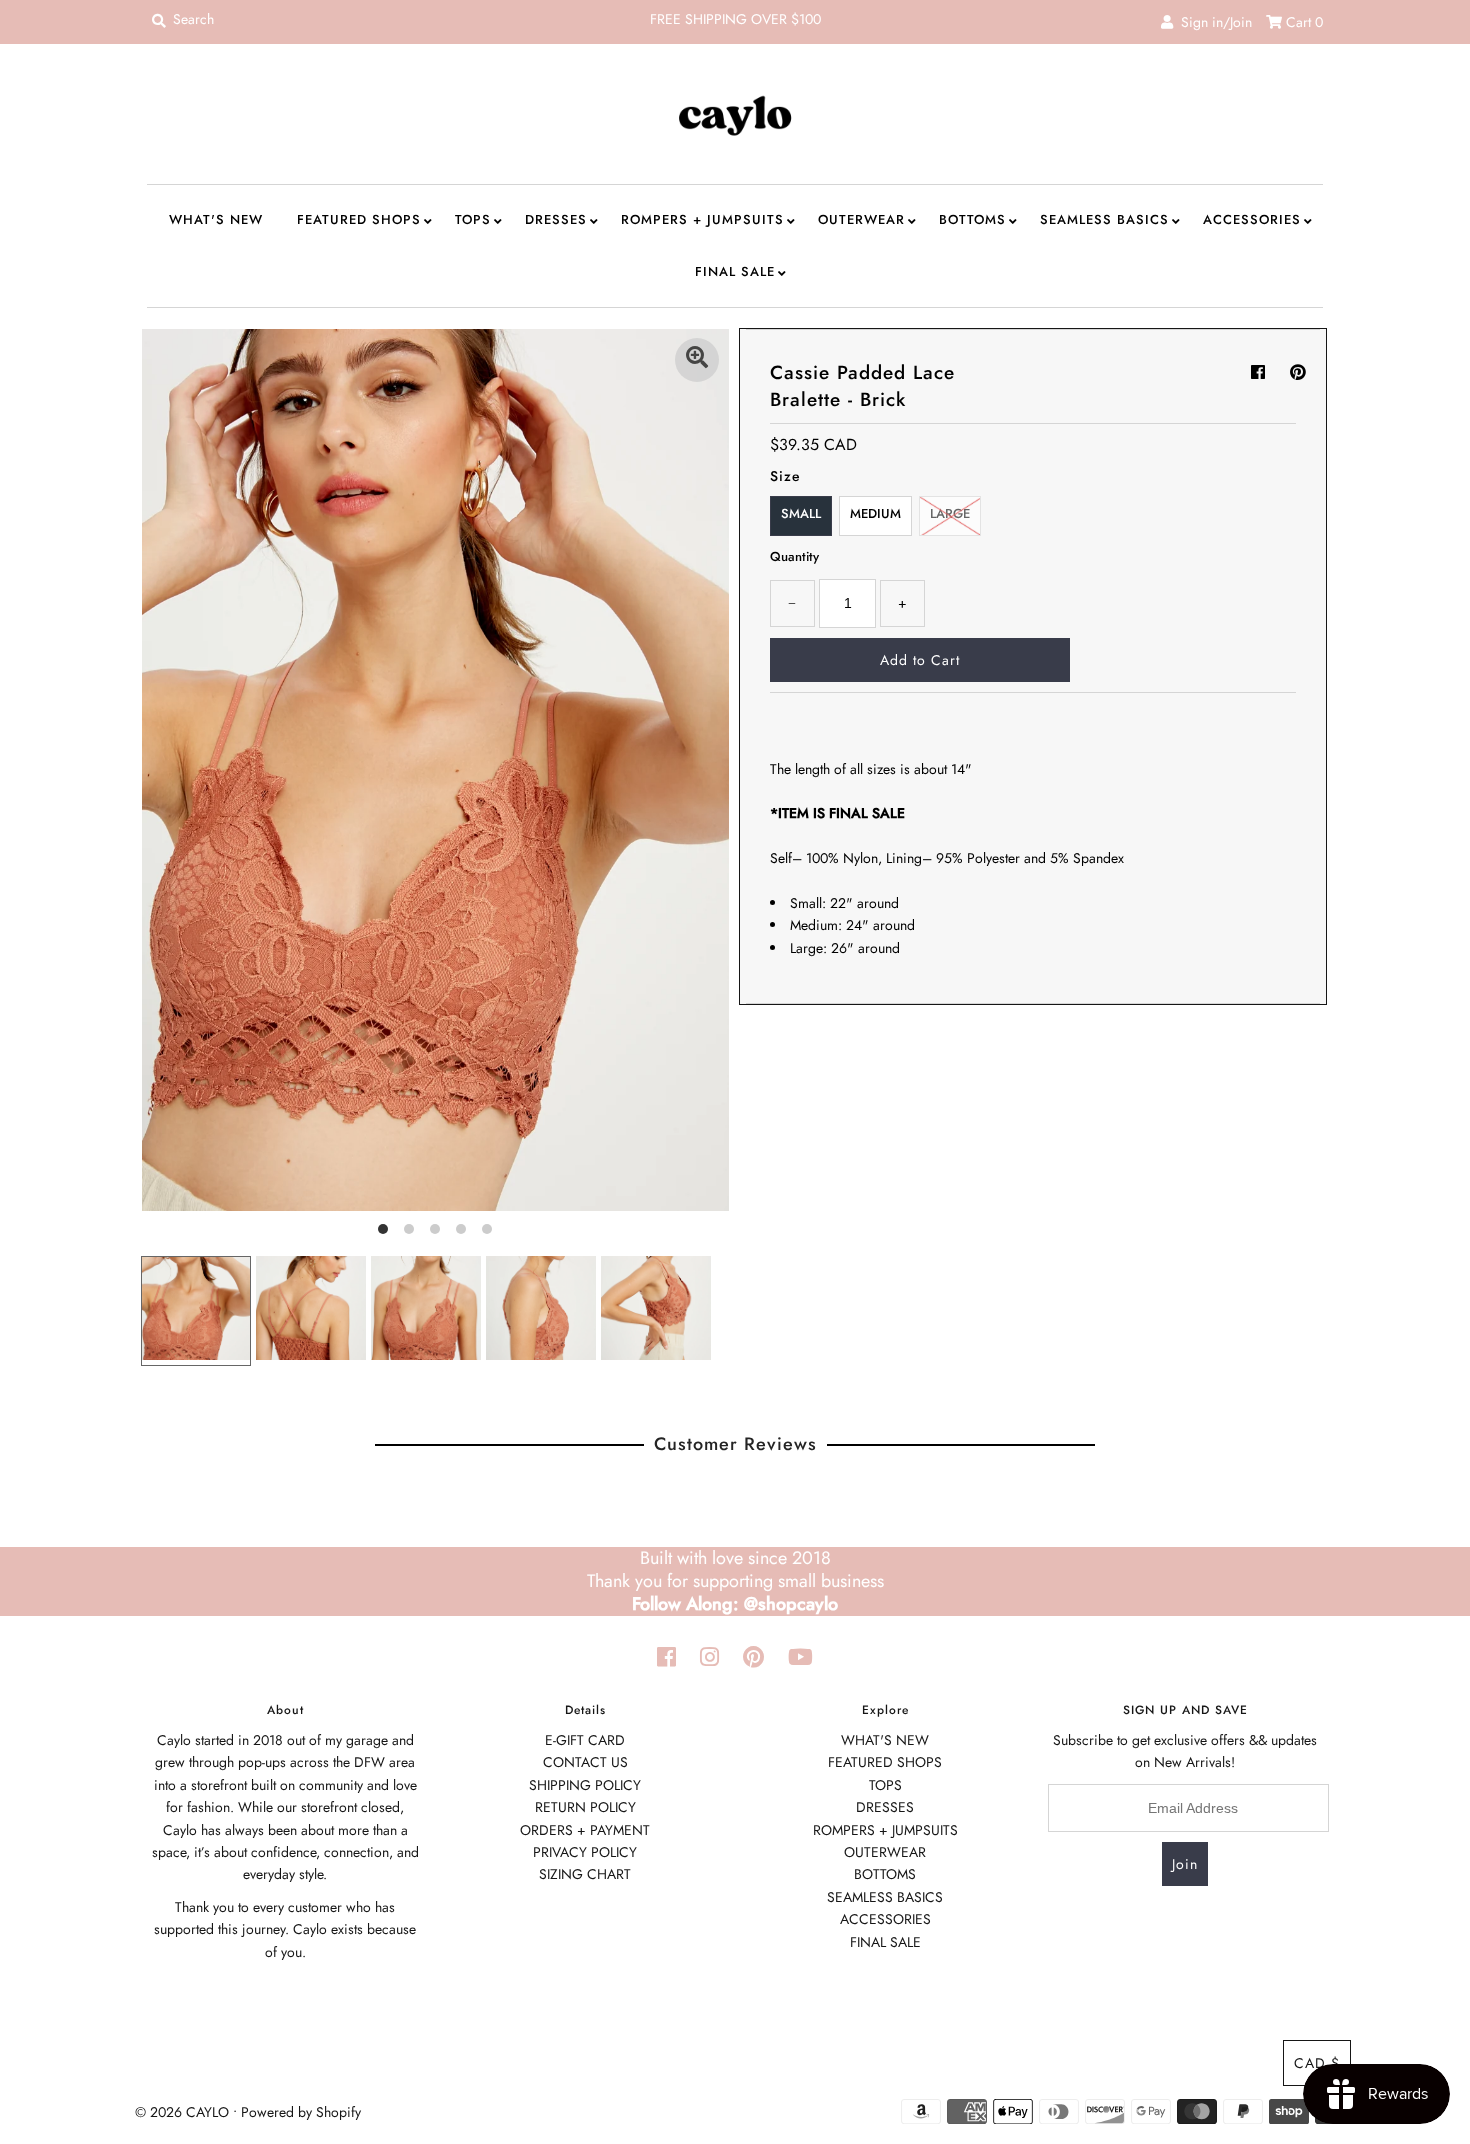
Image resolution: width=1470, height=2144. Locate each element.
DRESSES (556, 219)
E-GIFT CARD (585, 1740)
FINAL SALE (735, 271)
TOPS (473, 219)
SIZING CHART (585, 1874)
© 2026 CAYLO (182, 2112)
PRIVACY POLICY (585, 1852)
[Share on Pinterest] (1298, 372)
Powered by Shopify (301, 2112)
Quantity (794, 556)
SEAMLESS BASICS (1104, 219)
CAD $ (1317, 2063)
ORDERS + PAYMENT (585, 1830)
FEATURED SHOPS (359, 219)
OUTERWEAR (861, 219)
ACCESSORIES (1252, 219)
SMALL (801, 513)
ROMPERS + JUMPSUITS (702, 219)
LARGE (950, 513)
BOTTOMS (972, 219)
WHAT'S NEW (216, 219)
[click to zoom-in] (697, 360)
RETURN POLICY (585, 1807)
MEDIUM (875, 513)
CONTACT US (585, 1762)
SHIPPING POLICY (585, 1785)
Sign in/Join (1212, 22)
